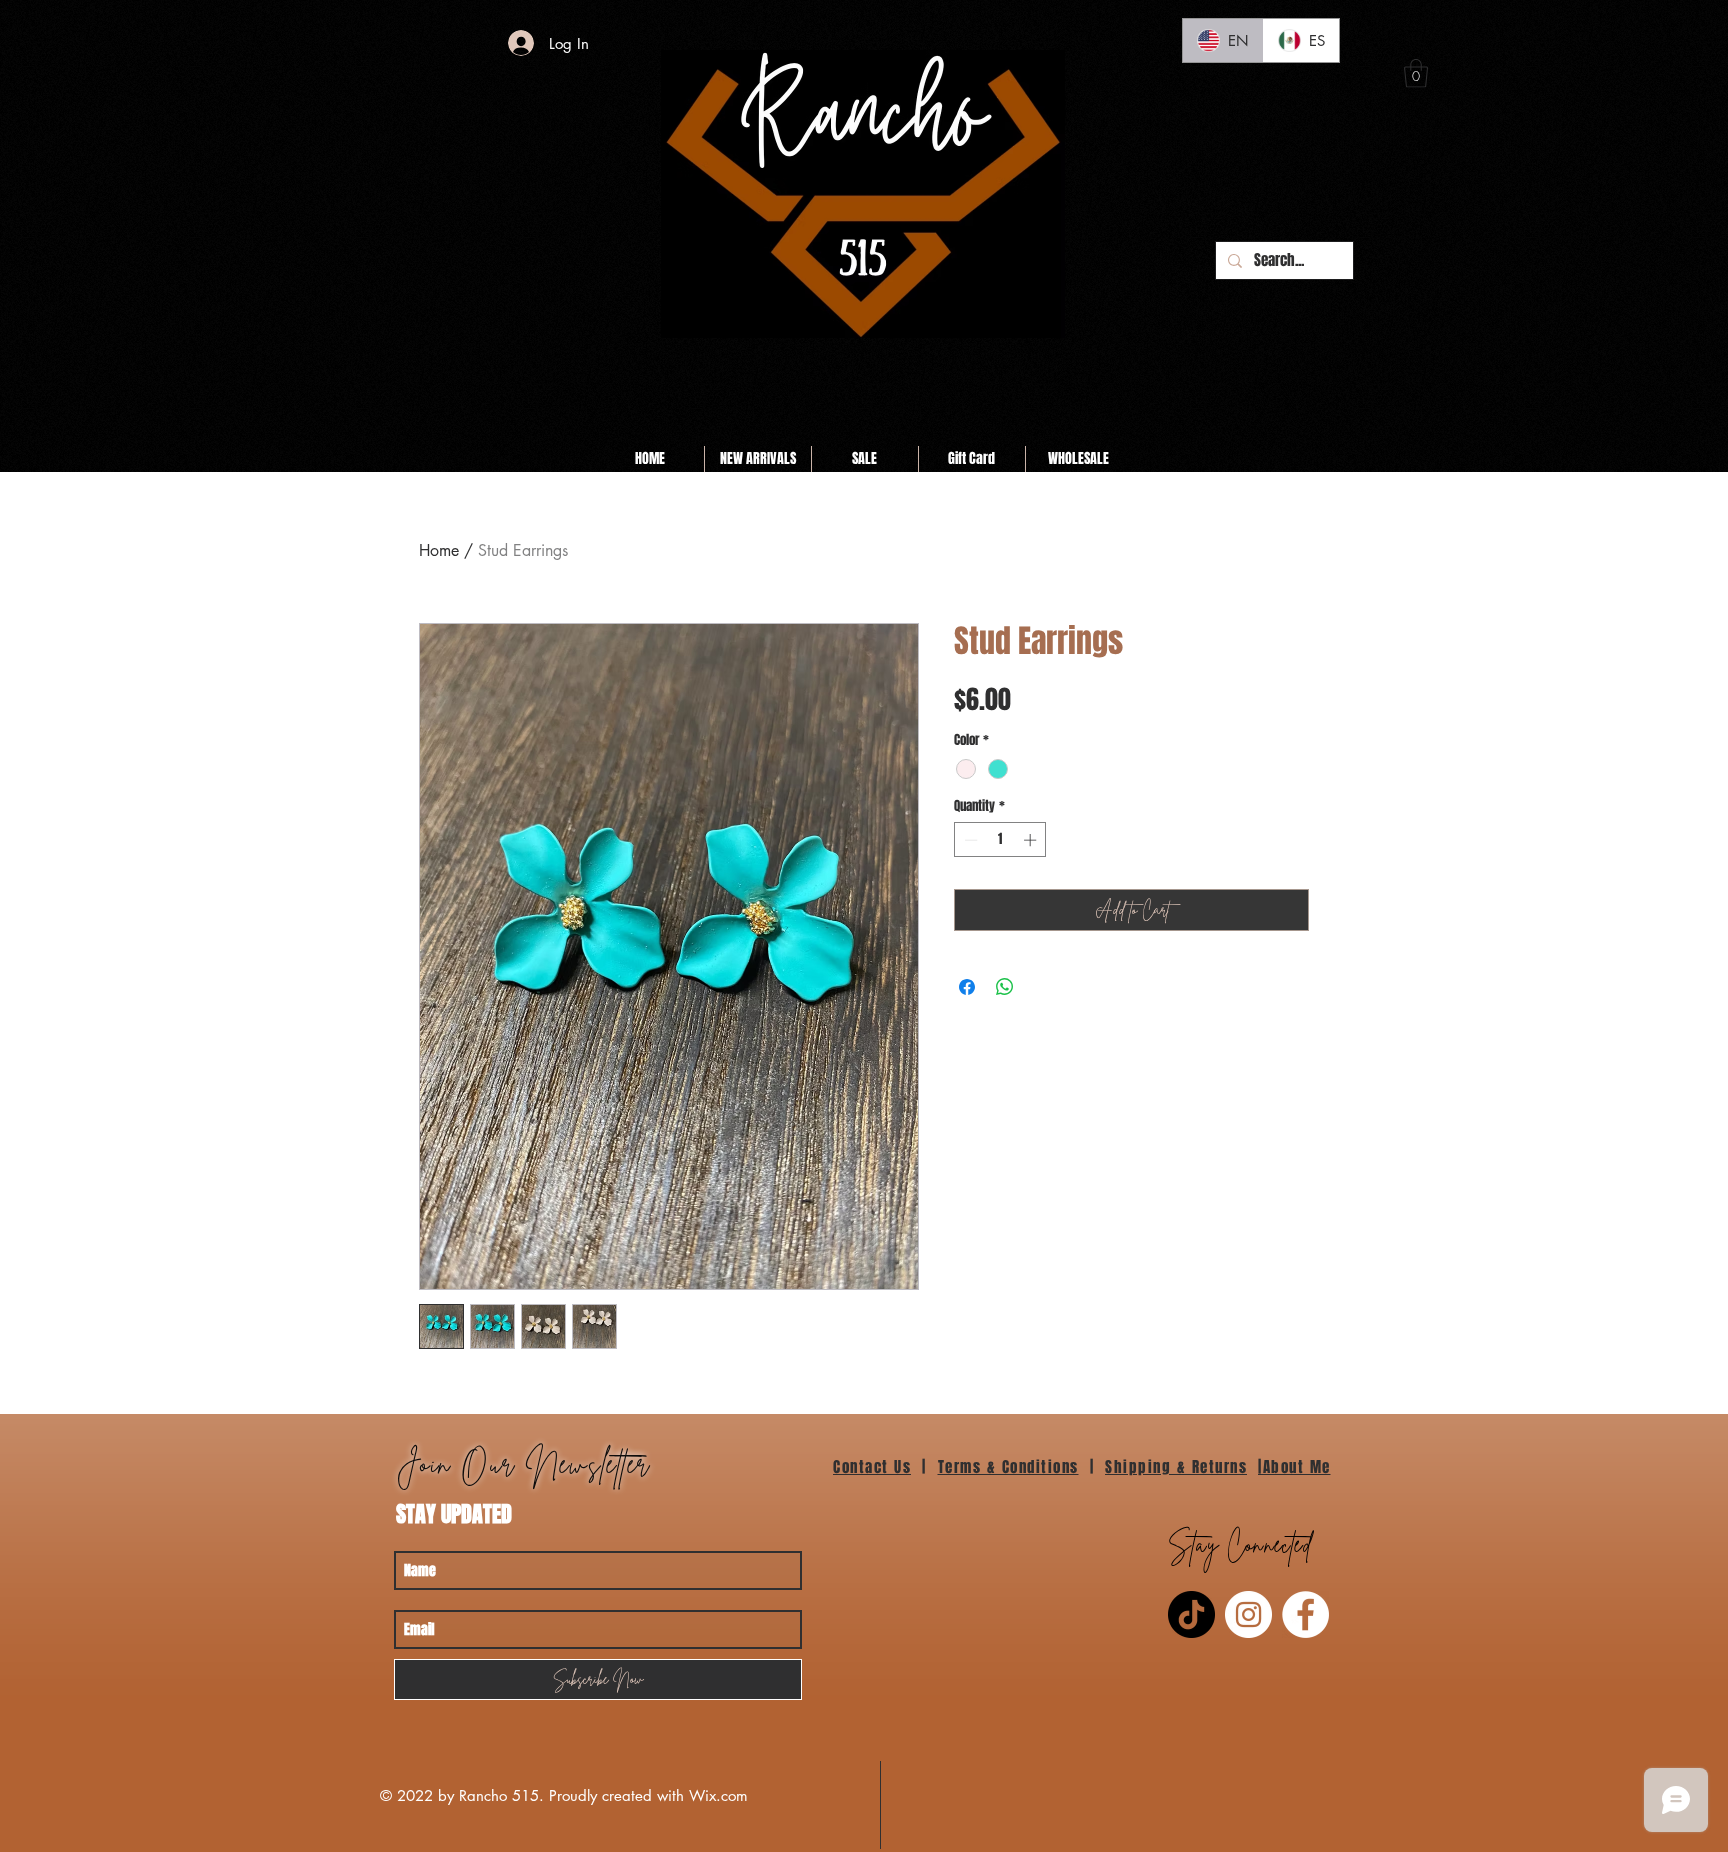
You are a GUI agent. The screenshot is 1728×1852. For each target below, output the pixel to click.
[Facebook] (1305, 1614)
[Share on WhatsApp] (1005, 987)
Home (439, 550)
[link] (1416, 73)
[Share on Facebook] (967, 987)
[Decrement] (969, 840)
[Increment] (1032, 840)
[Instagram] (1248, 1614)
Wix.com (718, 1795)
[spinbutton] (1000, 840)
